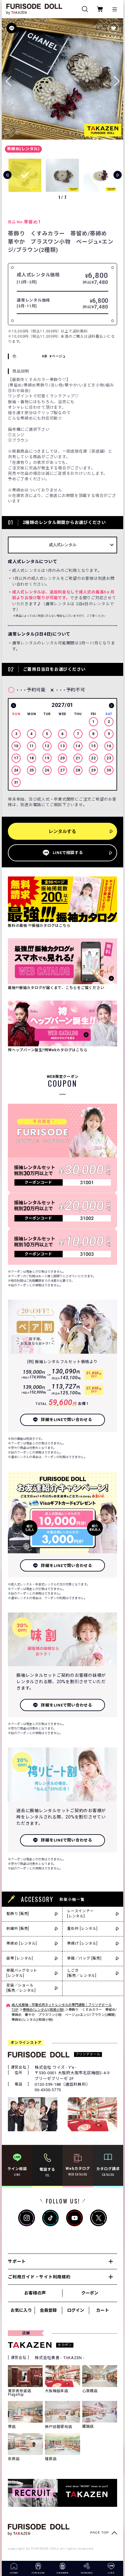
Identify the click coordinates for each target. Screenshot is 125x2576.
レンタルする (62, 831)
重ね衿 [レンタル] (82, 1929)
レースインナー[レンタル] (80, 1914)
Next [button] (111, 706)
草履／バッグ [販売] (84, 1958)
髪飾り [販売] (18, 1914)
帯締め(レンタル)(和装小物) (44, 2010)
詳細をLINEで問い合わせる (67, 1420)
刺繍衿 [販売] (18, 1929)
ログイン (76, 2310)
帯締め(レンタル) (23, 149)
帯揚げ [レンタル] (82, 1943)
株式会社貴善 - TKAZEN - (60, 2358)
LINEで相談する (68, 853)
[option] (62, 745)
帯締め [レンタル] (22, 1943)
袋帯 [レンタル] (20, 1958)
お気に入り (21, 2310)
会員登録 (48, 2310)
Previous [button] (14, 706)
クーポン (90, 2293)
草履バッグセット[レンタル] (22, 1973)
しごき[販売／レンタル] (82, 1973)
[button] (117, 79)
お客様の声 (35, 2293)
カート (103, 2310)
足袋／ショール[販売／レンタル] (21, 1988)
